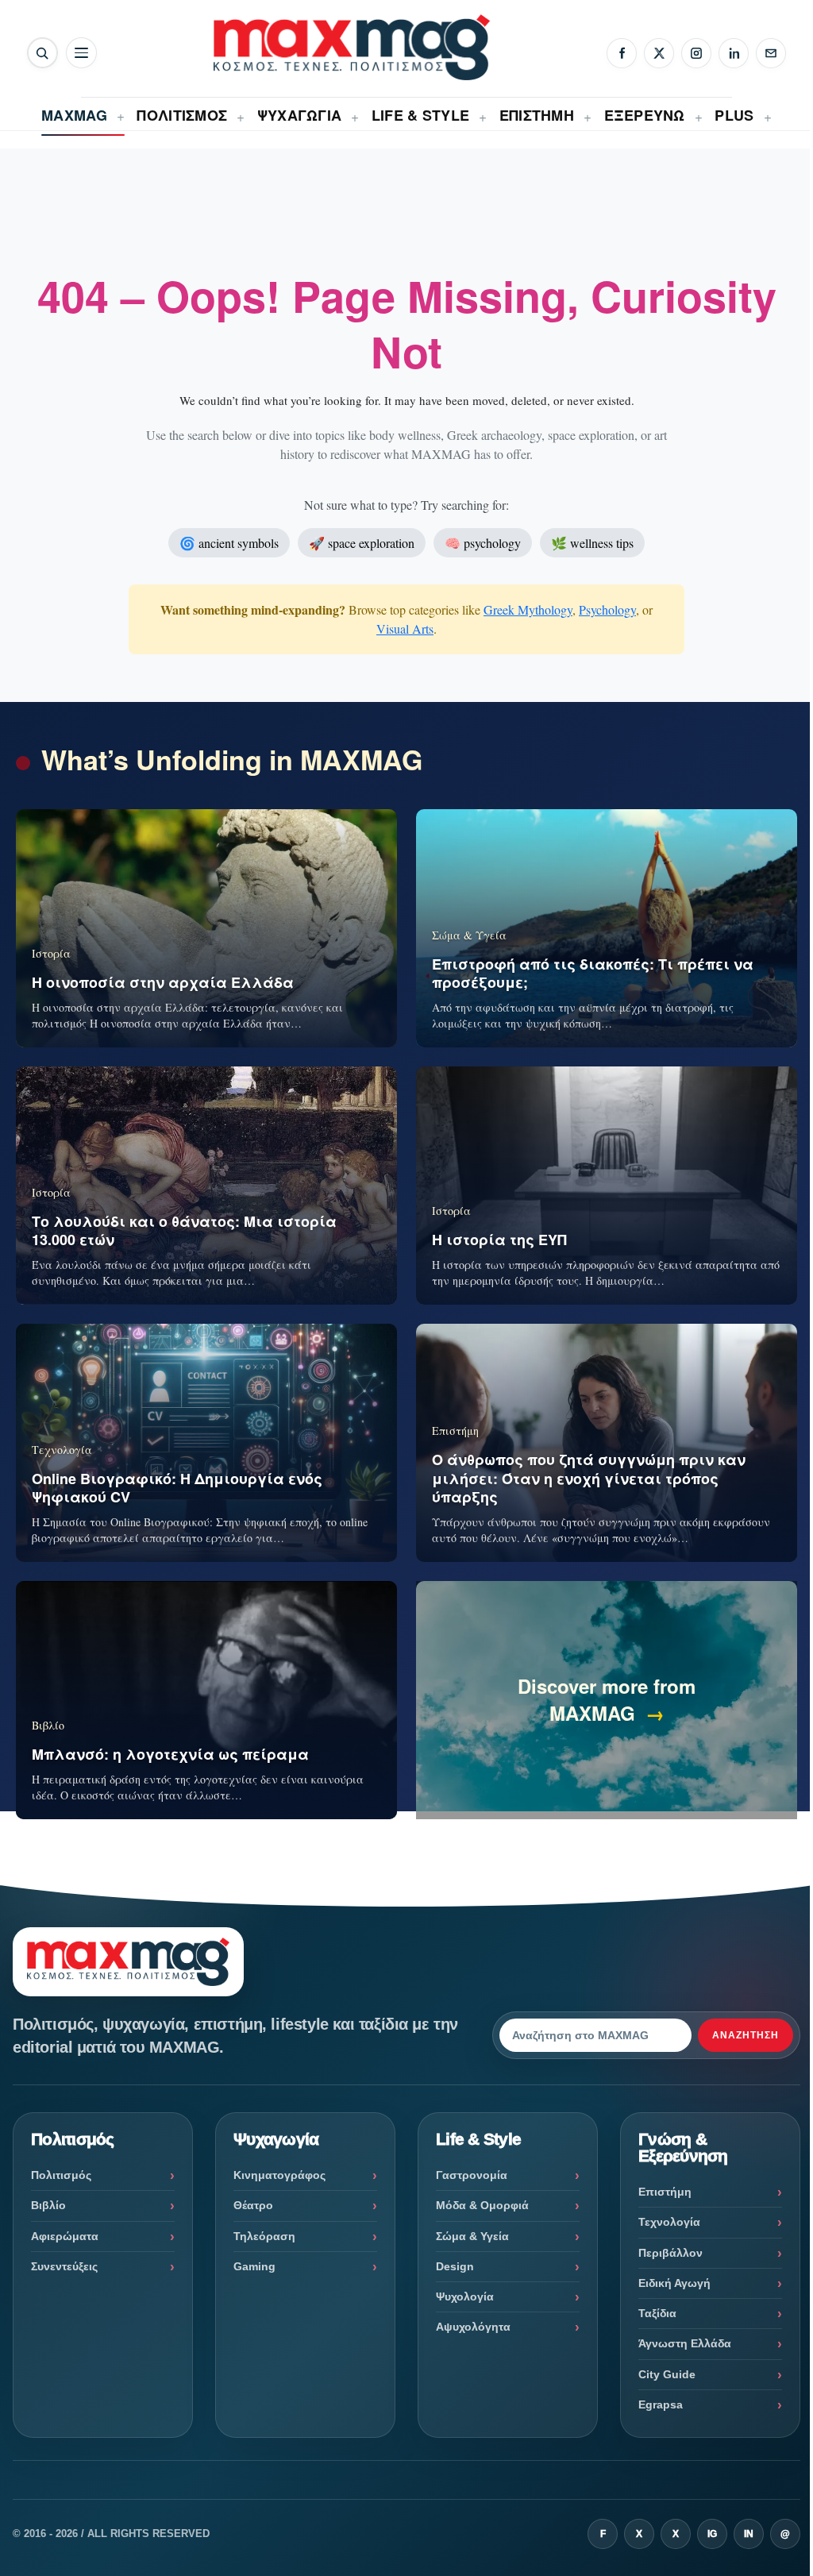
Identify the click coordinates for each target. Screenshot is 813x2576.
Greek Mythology (528, 609)
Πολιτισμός (61, 2175)
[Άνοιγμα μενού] (81, 53)
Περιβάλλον (670, 2253)
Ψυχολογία (465, 2296)
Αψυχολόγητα (473, 2327)
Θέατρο (253, 2205)
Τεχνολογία (669, 2222)
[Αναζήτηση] (42, 53)
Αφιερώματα (65, 2236)
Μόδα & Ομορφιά (482, 2205)
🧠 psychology (483, 543)
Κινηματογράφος (279, 2175)
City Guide (667, 2374)
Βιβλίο (48, 2205)
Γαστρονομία (472, 2175)
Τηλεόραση (264, 2236)
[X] (659, 53)
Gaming (254, 2266)
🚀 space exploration (362, 543)
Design (455, 2266)
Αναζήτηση (746, 2035)
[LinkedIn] (734, 53)
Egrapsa (661, 2404)
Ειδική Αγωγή (674, 2283)
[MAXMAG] (352, 47)
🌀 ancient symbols (229, 543)
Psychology (607, 609)
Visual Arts (405, 629)
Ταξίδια (657, 2313)
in (749, 2534)
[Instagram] (696, 53)
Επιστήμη (665, 2192)
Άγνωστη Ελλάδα (685, 2343)
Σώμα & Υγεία (472, 2236)
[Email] (771, 53)
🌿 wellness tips (592, 543)
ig (712, 2534)
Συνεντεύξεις (64, 2266)
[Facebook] (622, 53)
